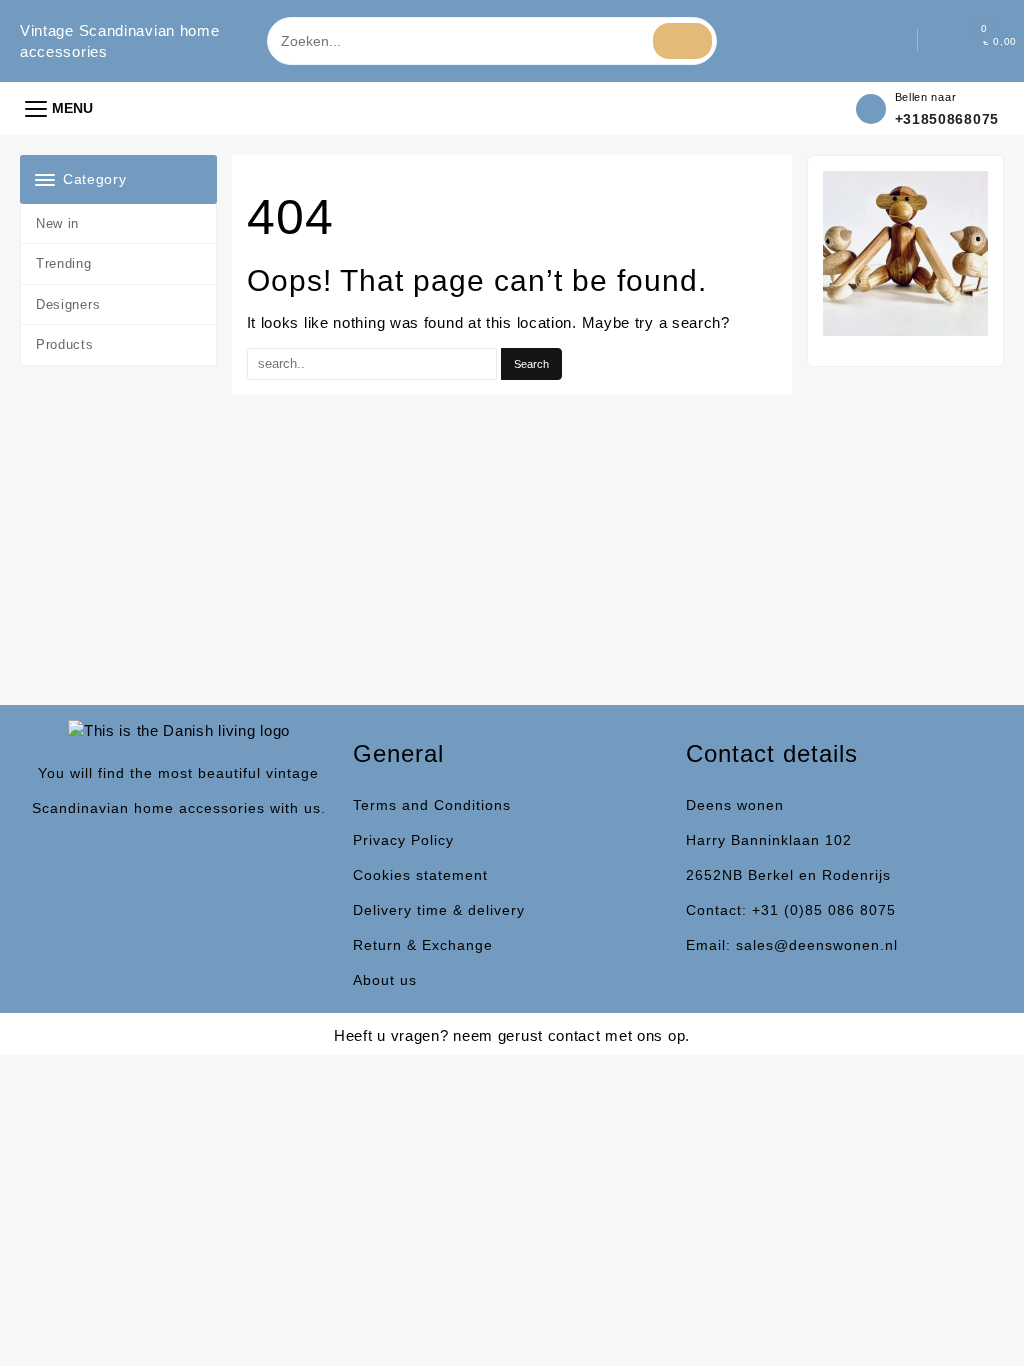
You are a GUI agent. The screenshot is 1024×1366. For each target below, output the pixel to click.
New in (57, 223)
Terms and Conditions (432, 805)
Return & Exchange (423, 945)
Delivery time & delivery (439, 910)
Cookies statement (420, 875)
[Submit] (682, 41)
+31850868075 (947, 119)
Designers (68, 304)
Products (65, 344)
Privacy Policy (403, 840)
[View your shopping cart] (962, 41)
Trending (64, 263)
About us (385, 980)
